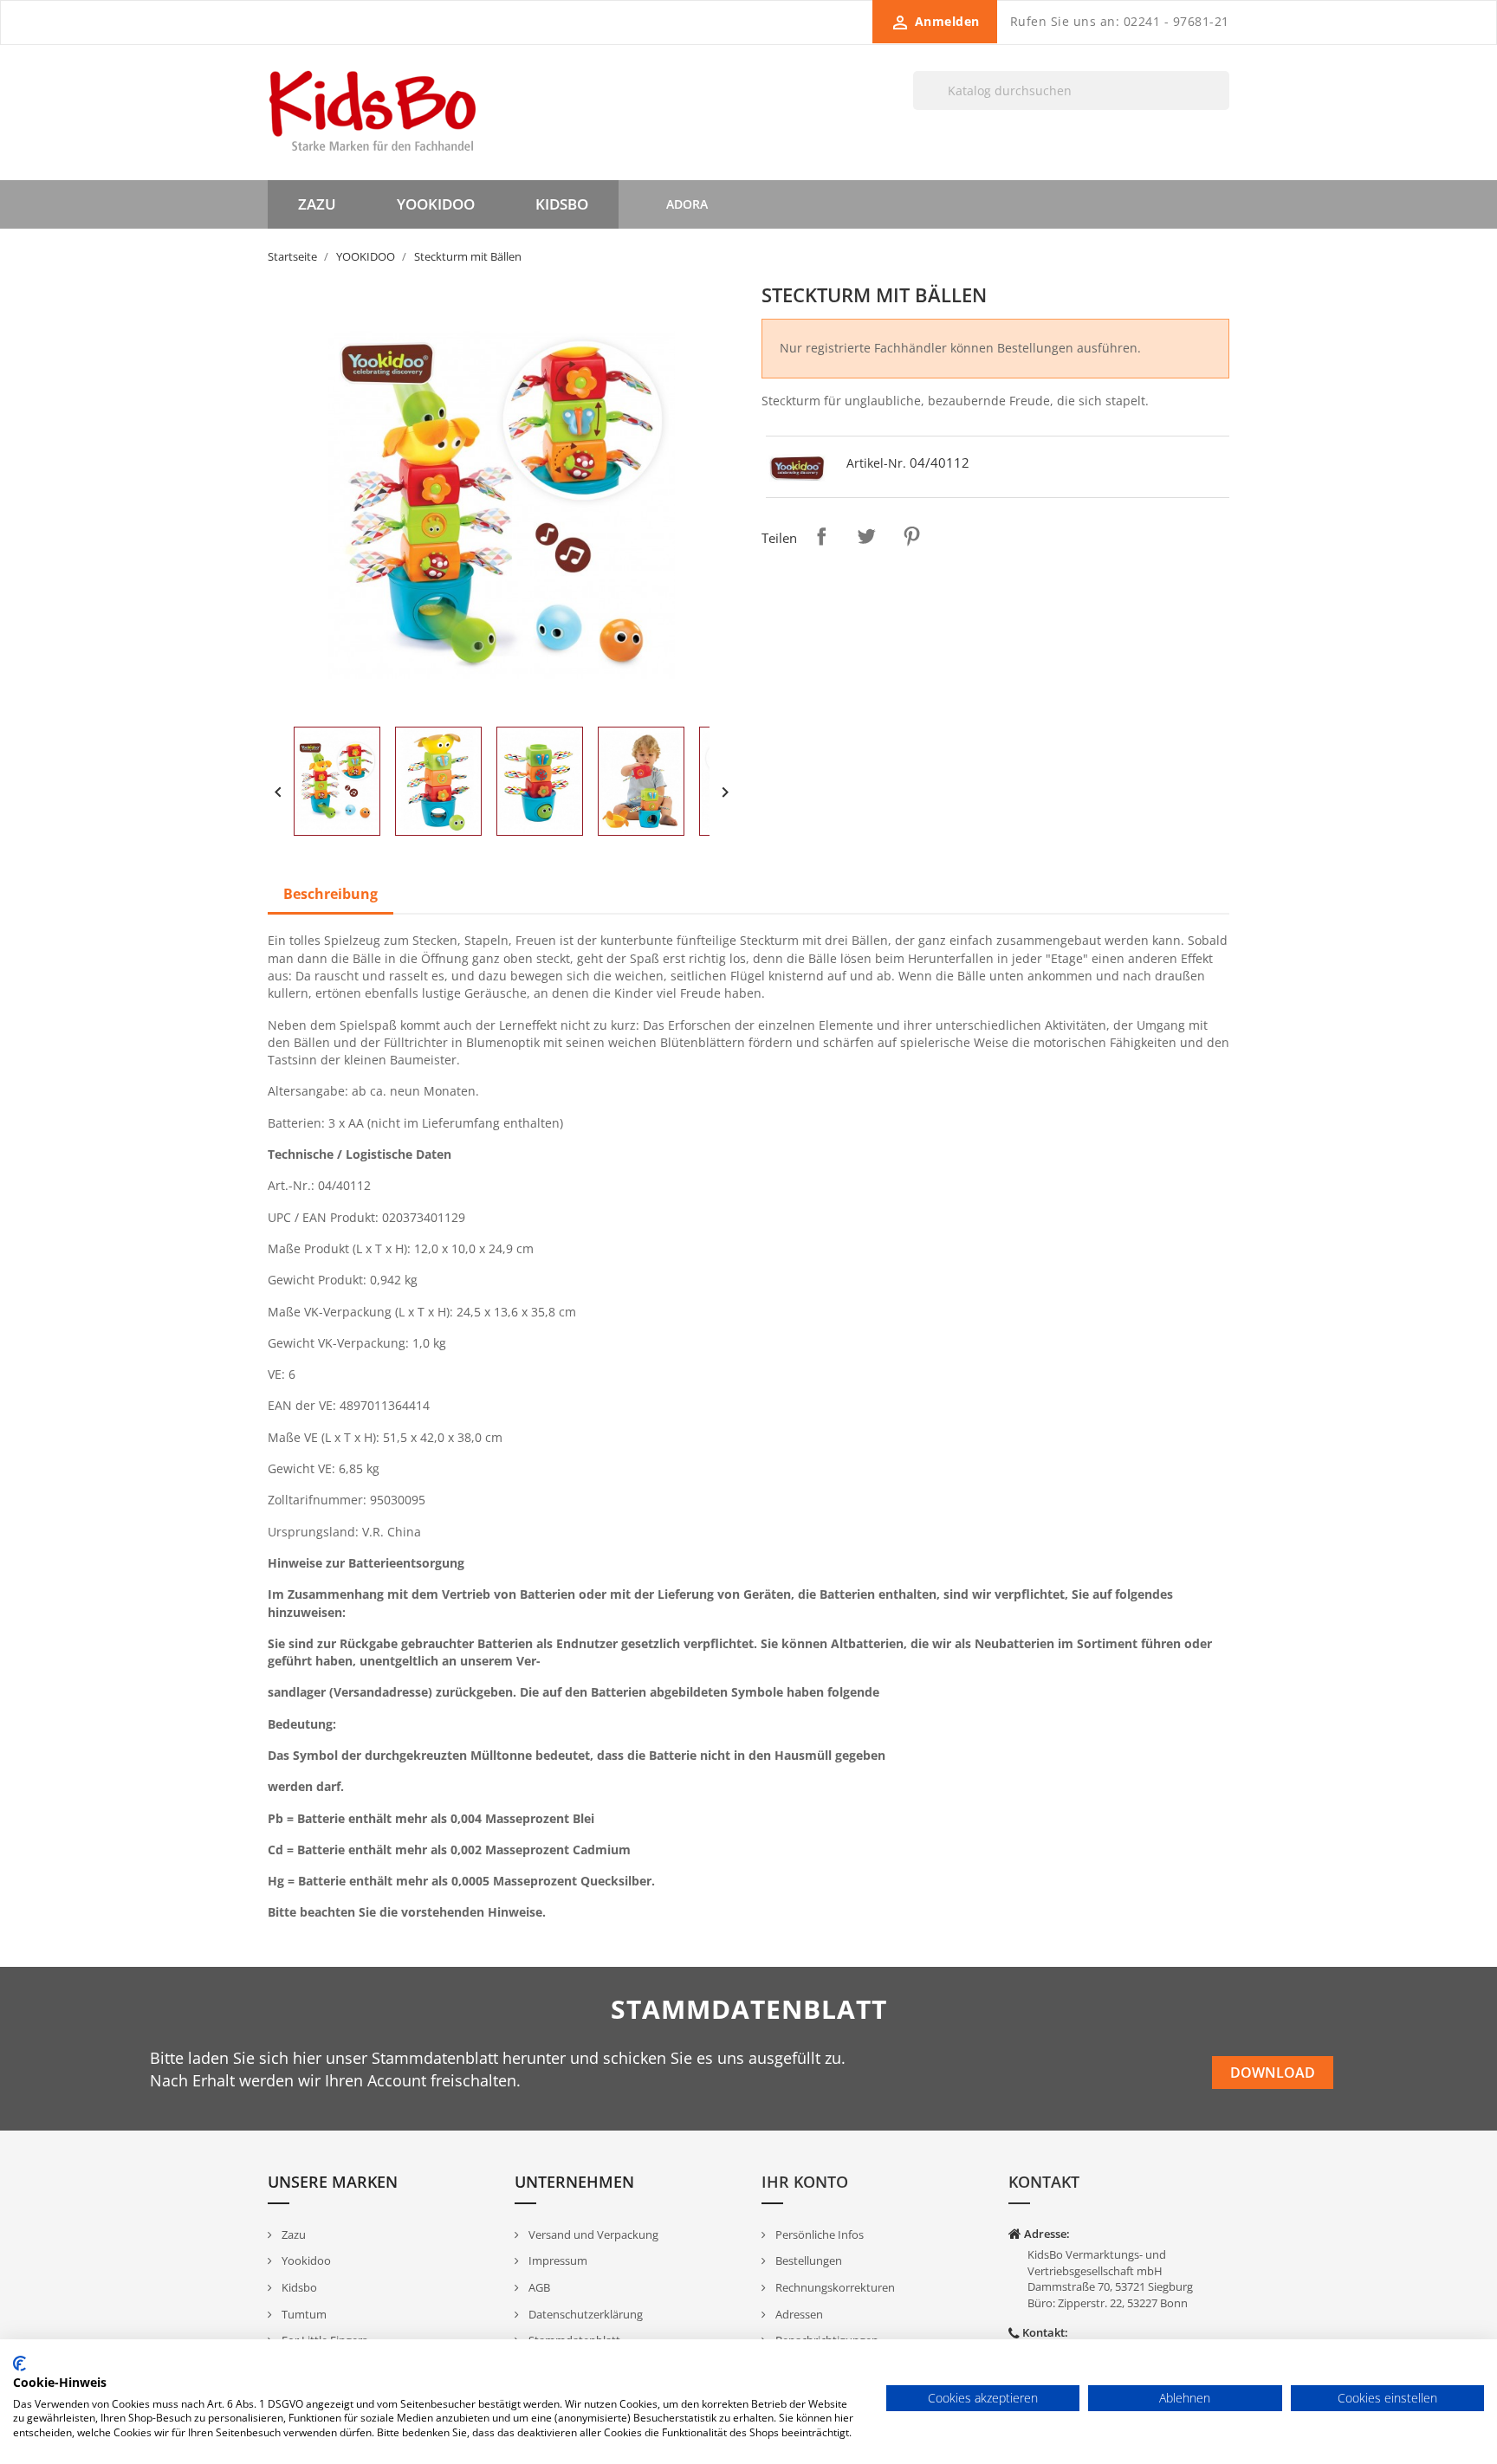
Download (1273, 2073)
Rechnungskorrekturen (834, 2287)
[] (1222, 109)
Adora (687, 204)
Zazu (292, 2234)
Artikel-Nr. (876, 463)
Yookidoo (305, 2260)
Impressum (557, 2260)
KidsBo (562, 204)
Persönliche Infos (818, 2234)
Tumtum (303, 2314)
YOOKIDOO (436, 204)
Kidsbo (298, 2287)
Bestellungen (807, 2260)
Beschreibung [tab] (331, 894)
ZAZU (317, 204)
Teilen (821, 536)
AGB (538, 2287)
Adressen (798, 2314)
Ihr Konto (805, 2182)
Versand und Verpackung (592, 2234)
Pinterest (911, 536)
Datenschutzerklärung (584, 2314)
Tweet (866, 536)
